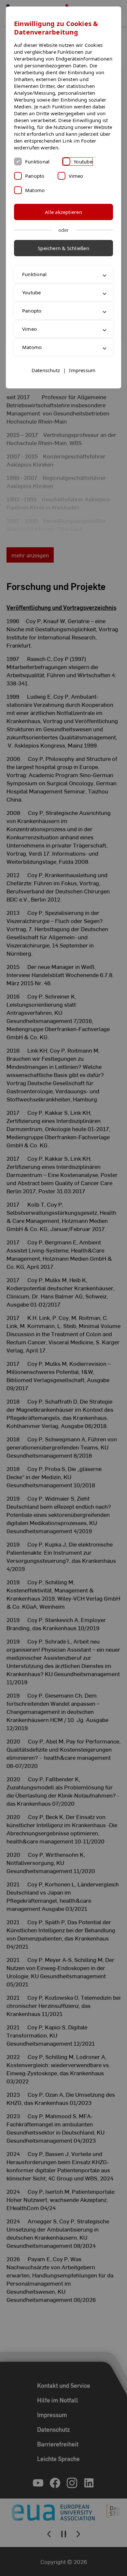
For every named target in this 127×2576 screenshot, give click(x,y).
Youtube (83, 161)
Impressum (82, 390)
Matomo (35, 190)
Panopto (35, 176)
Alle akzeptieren (63, 212)
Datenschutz (46, 390)
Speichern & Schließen (63, 248)
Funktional (37, 161)
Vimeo (76, 176)
